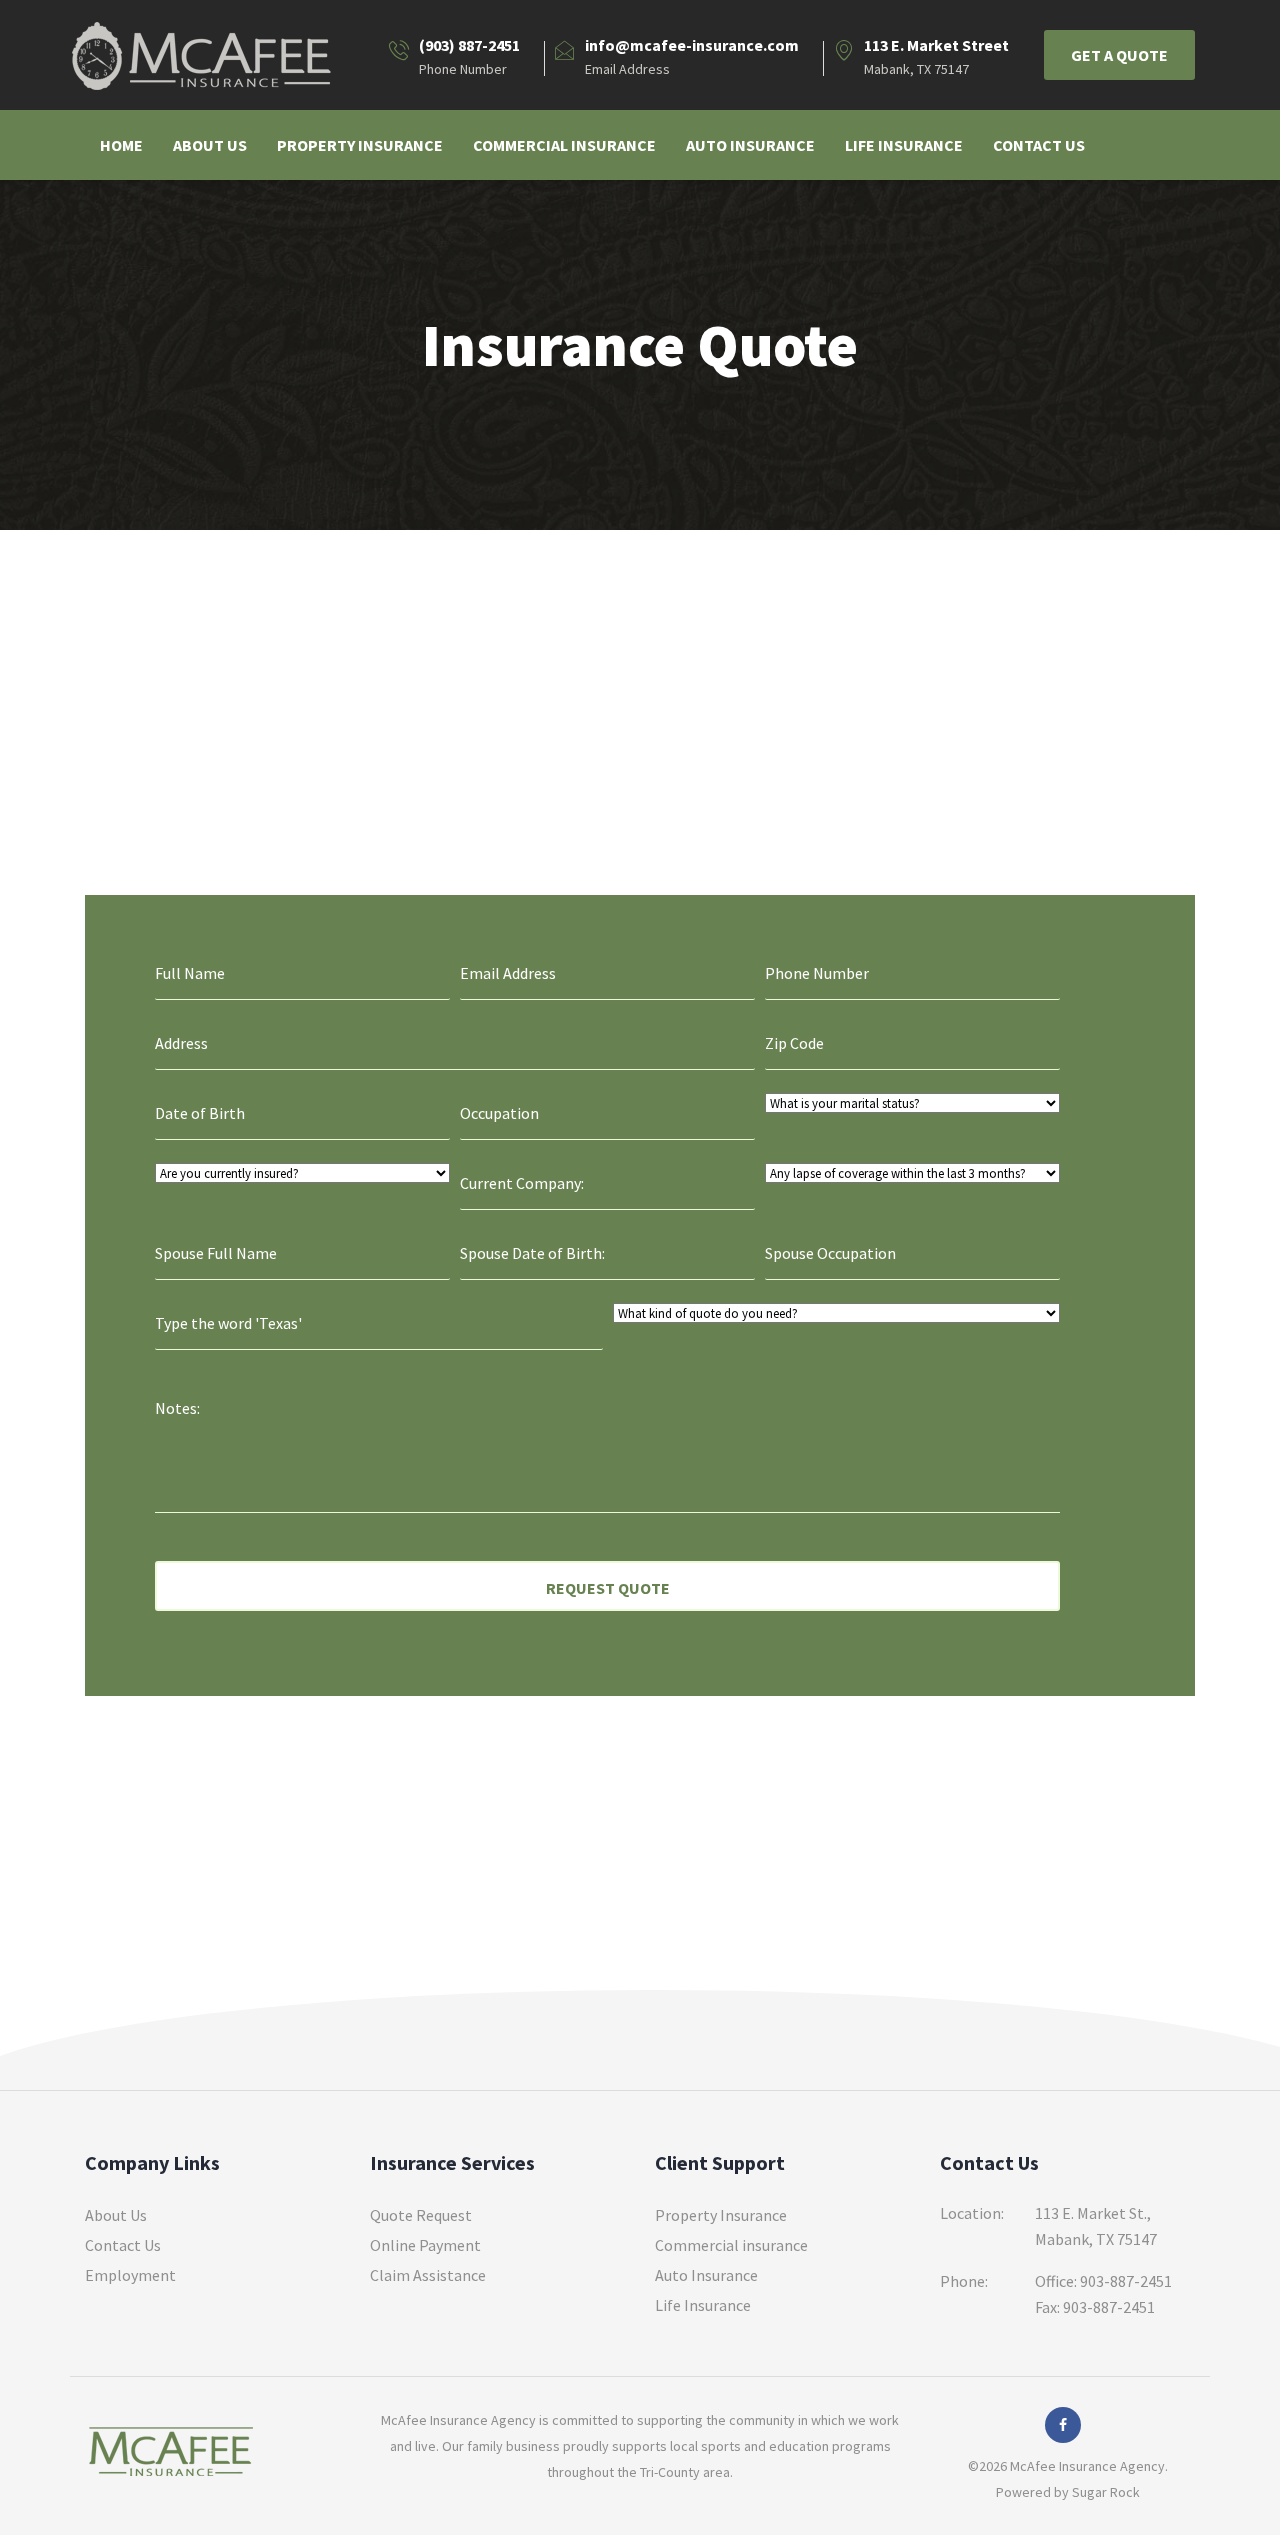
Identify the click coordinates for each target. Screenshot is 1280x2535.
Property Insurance (360, 145)
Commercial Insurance (564, 145)
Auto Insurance (750, 145)
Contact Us (1039, 145)
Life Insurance (904, 145)
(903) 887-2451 (469, 45)
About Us (210, 145)
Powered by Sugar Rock (1068, 2492)
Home (121, 145)
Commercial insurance (731, 2245)
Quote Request (421, 2215)
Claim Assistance (428, 2275)
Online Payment (425, 2245)
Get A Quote (1119, 55)
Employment (130, 2275)
